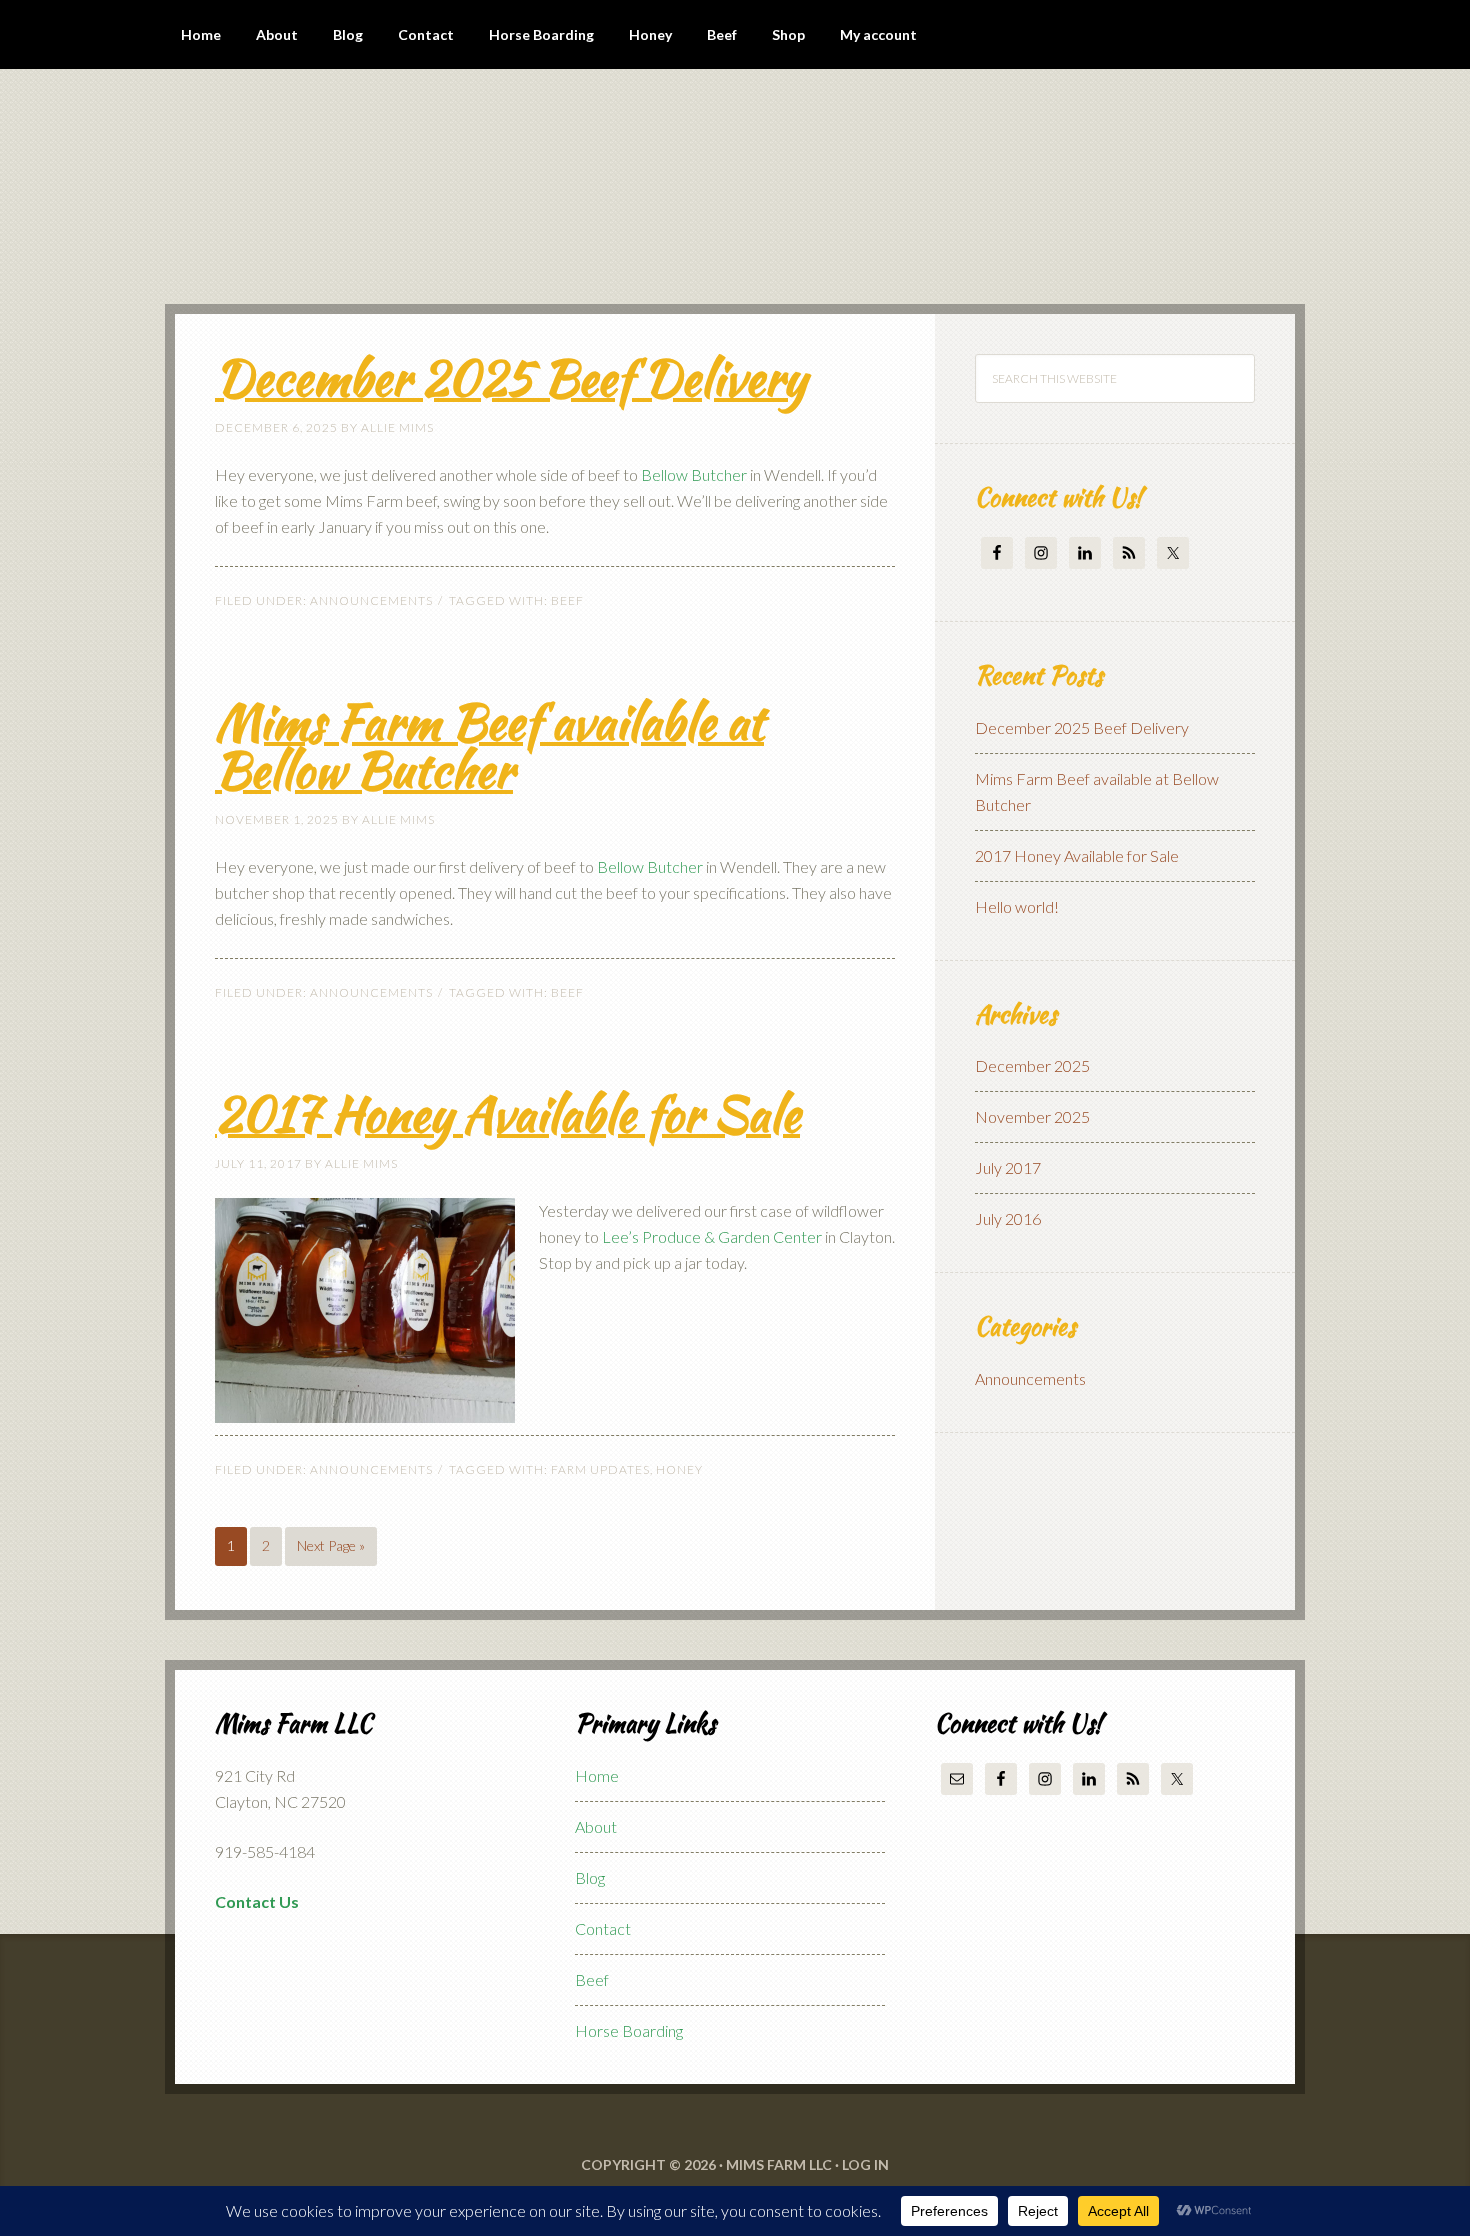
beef (567, 600)
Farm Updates (600, 1469)
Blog (590, 1877)
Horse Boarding (629, 2030)
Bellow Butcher (694, 474)
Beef (592, 1979)
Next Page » (331, 1545)
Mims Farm (335, 186)
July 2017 (1008, 1167)
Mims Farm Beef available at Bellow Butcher (489, 746)
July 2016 (1008, 1218)
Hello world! (1017, 906)
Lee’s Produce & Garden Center (712, 1236)
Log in (865, 2164)
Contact (603, 1928)
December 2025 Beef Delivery (510, 378)
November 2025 (1032, 1116)
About (596, 1826)
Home (597, 1775)
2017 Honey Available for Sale (507, 1114)
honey (679, 1469)
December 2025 (1032, 1065)
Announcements (371, 600)
